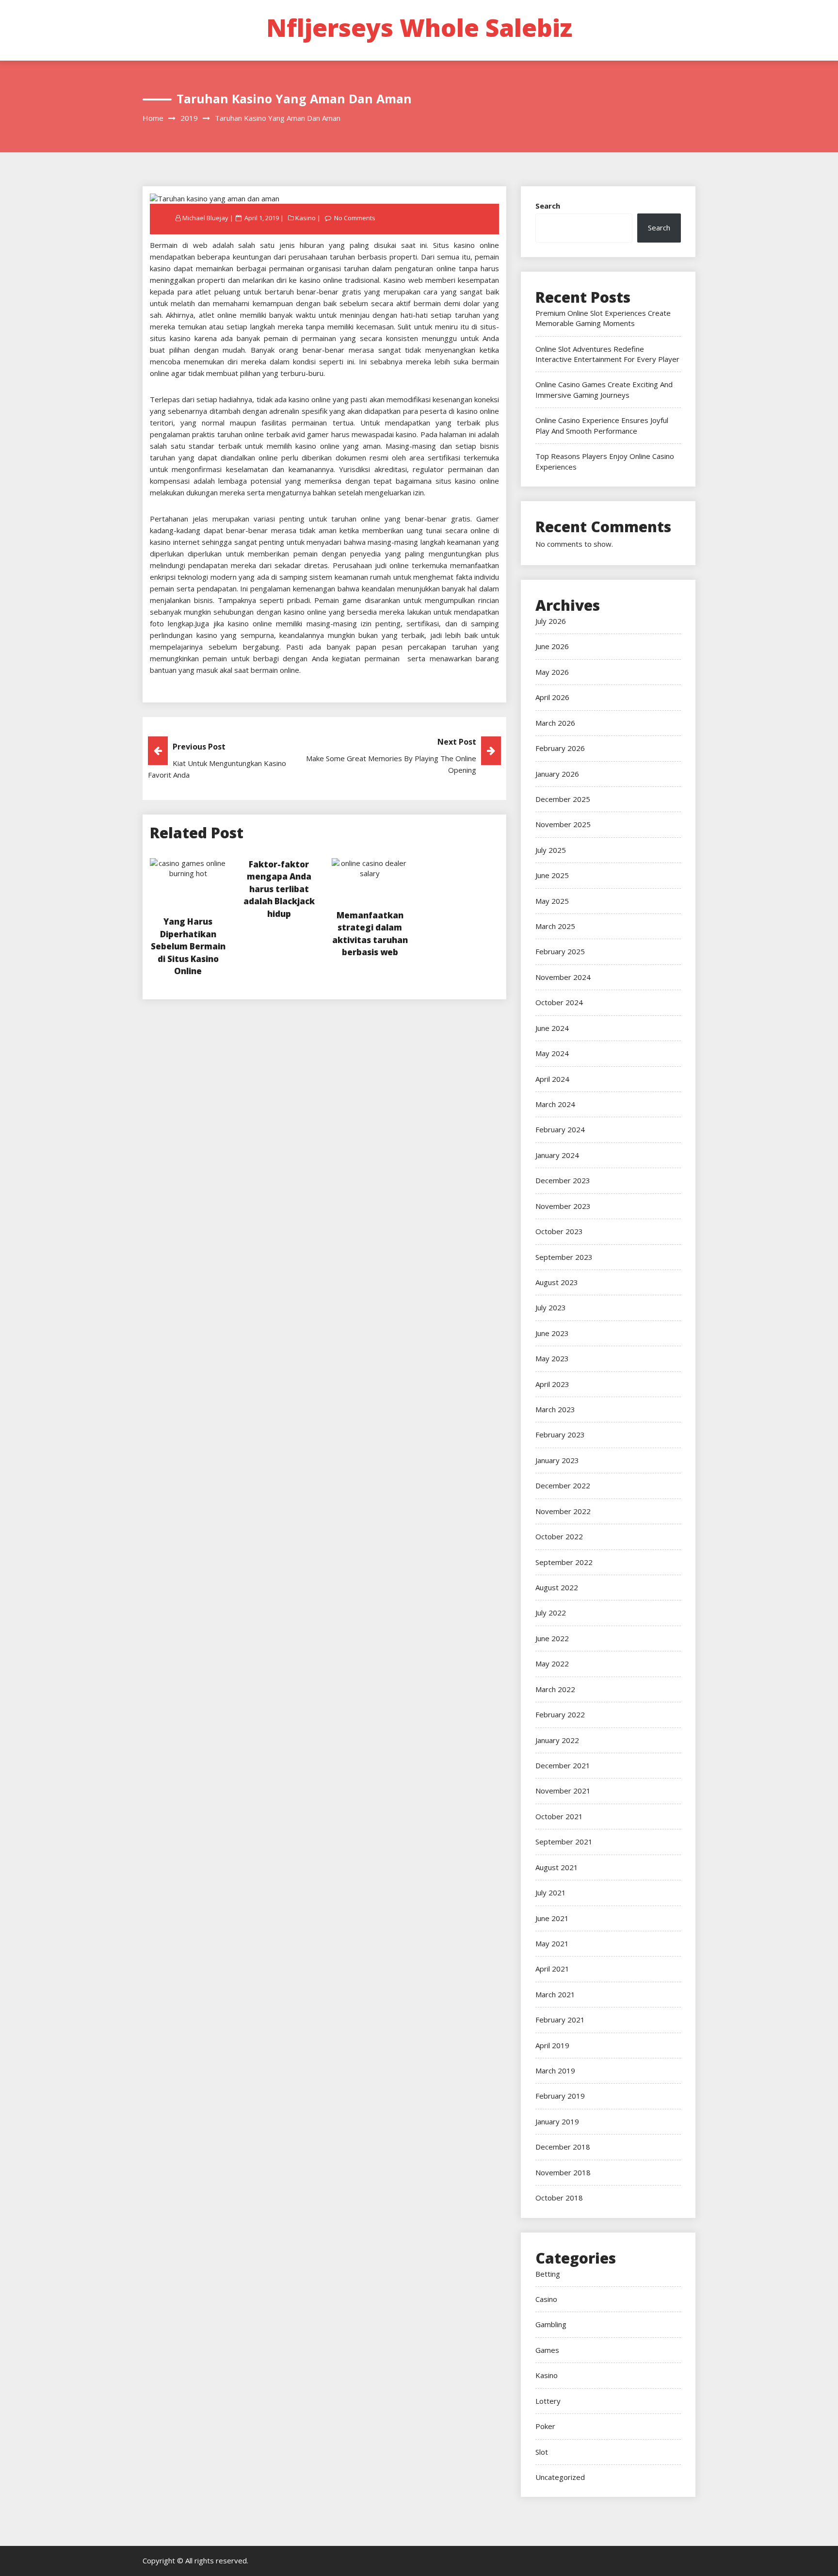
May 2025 (552, 901)
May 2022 (552, 1663)
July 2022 (551, 1613)
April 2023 (552, 1384)
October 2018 (559, 2198)
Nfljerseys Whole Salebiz (419, 28)
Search (548, 206)
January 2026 (557, 774)
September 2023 (564, 1257)
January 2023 (557, 1460)
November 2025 (563, 824)
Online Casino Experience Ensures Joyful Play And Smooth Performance (602, 425)
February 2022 (560, 1714)
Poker (545, 2426)
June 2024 (552, 1028)
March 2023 (555, 1409)
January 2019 (557, 2121)
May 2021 (552, 1943)
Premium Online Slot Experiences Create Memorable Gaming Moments (603, 318)
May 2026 (552, 672)
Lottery (548, 2401)
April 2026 (552, 697)
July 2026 (551, 621)
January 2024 (557, 1155)
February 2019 (560, 2096)
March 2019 (555, 2071)
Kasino (306, 218)
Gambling (551, 2324)
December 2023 (563, 1180)
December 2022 (563, 1485)
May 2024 (552, 1053)
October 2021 (559, 1816)
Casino (546, 2299)
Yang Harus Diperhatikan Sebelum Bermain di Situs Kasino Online (188, 946)
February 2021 (560, 2020)
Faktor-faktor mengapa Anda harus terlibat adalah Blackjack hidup (279, 889)
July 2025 (551, 850)
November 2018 (563, 2172)
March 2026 (555, 723)
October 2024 (559, 1002)
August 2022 (557, 1587)
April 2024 (552, 1079)
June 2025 (552, 875)
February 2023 (560, 1435)
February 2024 (560, 1129)
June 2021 (552, 1918)
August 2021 (557, 1867)
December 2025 (563, 799)
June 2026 (552, 646)
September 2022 (564, 1562)
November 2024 (563, 977)
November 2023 (563, 1206)
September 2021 (564, 1842)
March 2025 (555, 926)
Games (547, 2350)
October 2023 (559, 1231)
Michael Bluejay (205, 218)
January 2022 (557, 1740)
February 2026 (560, 748)
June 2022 (552, 1638)
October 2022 (559, 1536)
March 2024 (555, 1104)
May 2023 (552, 1358)
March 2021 (555, 1994)
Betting (548, 2274)
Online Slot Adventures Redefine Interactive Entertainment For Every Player (607, 354)
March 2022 (555, 1689)
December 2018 (563, 2147)
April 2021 (552, 1969)
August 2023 (557, 1282)
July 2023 (551, 1307)
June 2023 (552, 1333)
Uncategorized (560, 2477)
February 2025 (560, 951)
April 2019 (552, 2045)
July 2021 (551, 1892)
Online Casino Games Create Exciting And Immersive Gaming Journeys (604, 389)
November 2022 (563, 1511)
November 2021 (563, 1791)
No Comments (355, 218)
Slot (542, 2452)
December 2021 (563, 1765)
